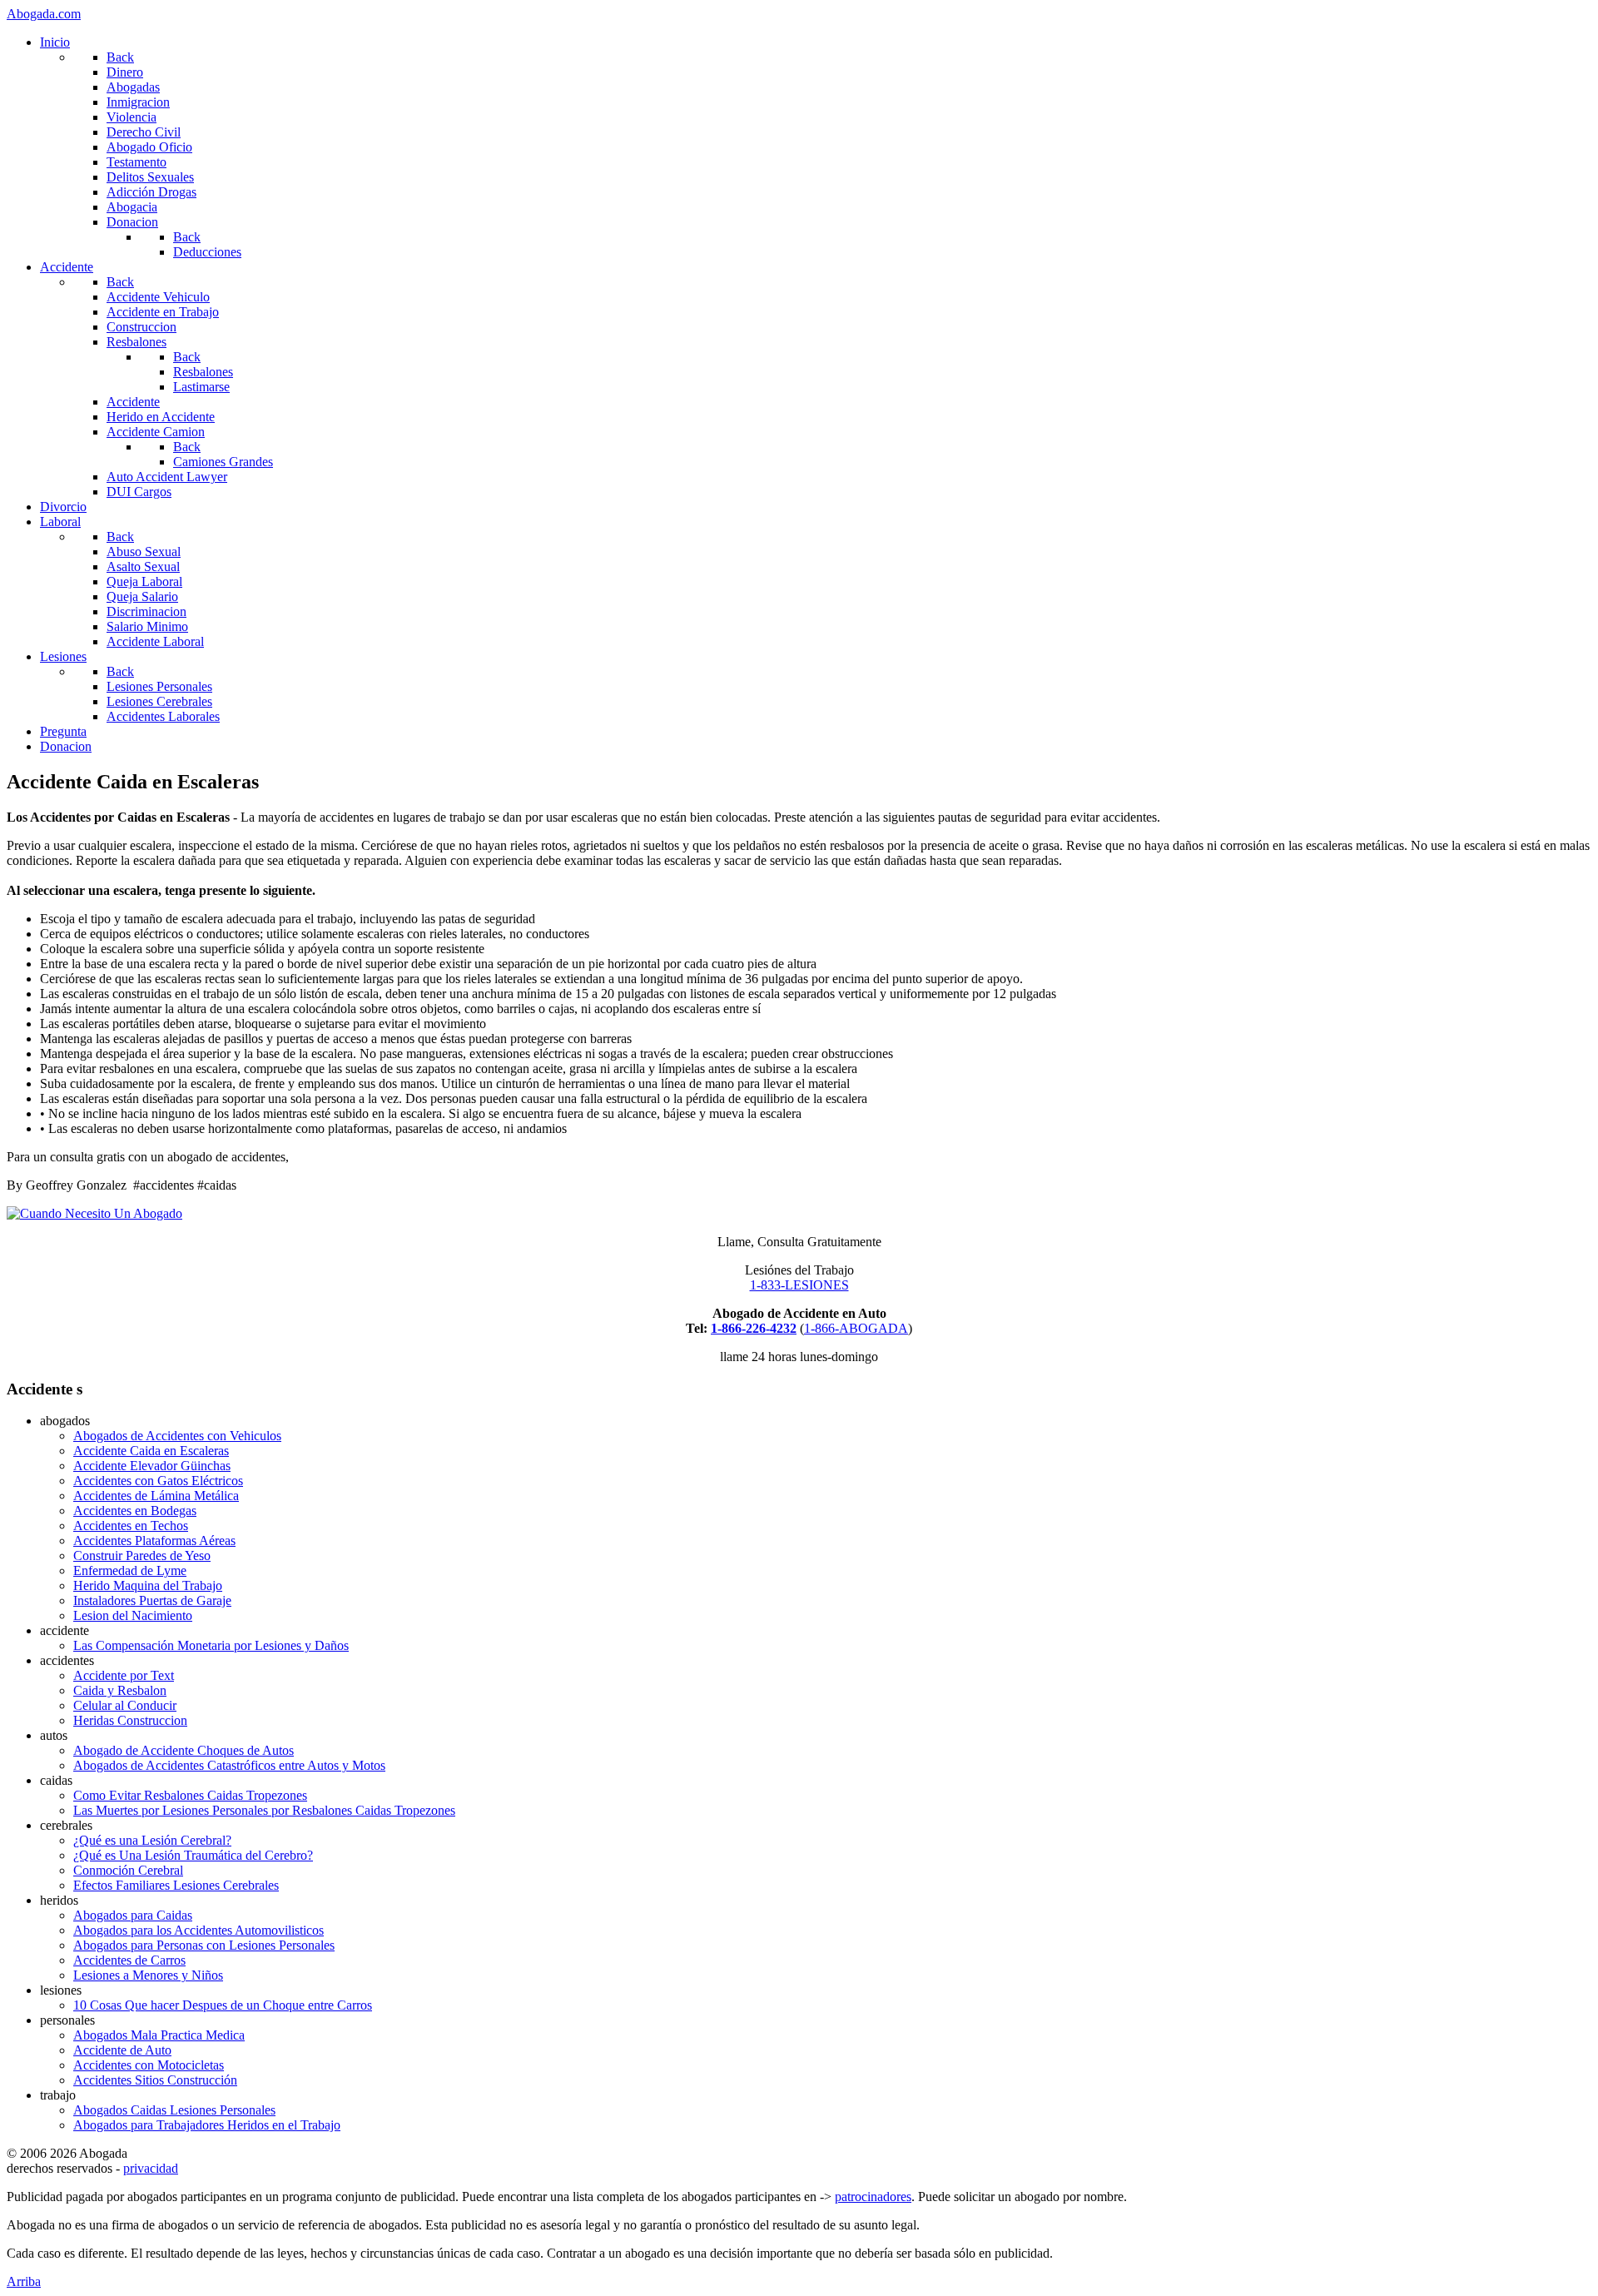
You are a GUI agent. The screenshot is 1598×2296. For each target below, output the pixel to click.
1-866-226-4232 (754, 1328)
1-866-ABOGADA (856, 1328)
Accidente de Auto (122, 2050)
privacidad (151, 2168)
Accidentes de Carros (129, 1960)
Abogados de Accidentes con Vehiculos (177, 1436)
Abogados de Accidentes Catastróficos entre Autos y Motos (229, 1765)
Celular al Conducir (125, 1705)
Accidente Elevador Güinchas (152, 1466)
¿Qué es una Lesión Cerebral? (152, 1840)
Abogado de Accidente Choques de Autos (184, 1750)
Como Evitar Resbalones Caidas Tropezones (190, 1795)
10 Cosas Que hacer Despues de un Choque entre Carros (223, 2005)
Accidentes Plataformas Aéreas (154, 1541)
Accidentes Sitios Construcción (155, 2080)
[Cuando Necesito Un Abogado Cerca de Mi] (94, 1213)
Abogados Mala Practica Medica (159, 2035)
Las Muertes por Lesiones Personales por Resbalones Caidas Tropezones (264, 1810)
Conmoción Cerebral (128, 1870)
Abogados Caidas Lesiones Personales (174, 2110)
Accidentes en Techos (131, 1526)
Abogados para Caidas (133, 1915)
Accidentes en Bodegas (135, 1511)
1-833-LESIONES (799, 1285)
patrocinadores (873, 2197)
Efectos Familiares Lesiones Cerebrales (176, 1885)
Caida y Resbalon (120, 1690)
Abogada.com (44, 14)
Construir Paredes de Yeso (142, 1556)
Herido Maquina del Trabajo (148, 1585)
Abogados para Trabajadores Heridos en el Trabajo (207, 2125)
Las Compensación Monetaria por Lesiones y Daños (211, 1645)
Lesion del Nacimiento (133, 1615)
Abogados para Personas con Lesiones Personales (204, 1945)
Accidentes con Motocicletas (149, 2065)
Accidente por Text (124, 1675)
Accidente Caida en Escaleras (151, 1451)
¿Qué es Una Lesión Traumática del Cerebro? (193, 1855)
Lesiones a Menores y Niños (148, 1975)
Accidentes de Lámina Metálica (156, 1496)
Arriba (24, 2281)
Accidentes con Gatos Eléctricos (158, 1481)
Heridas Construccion (130, 1720)
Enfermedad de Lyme (130, 1570)
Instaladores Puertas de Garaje (152, 1600)
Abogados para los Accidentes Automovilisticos (199, 1930)
